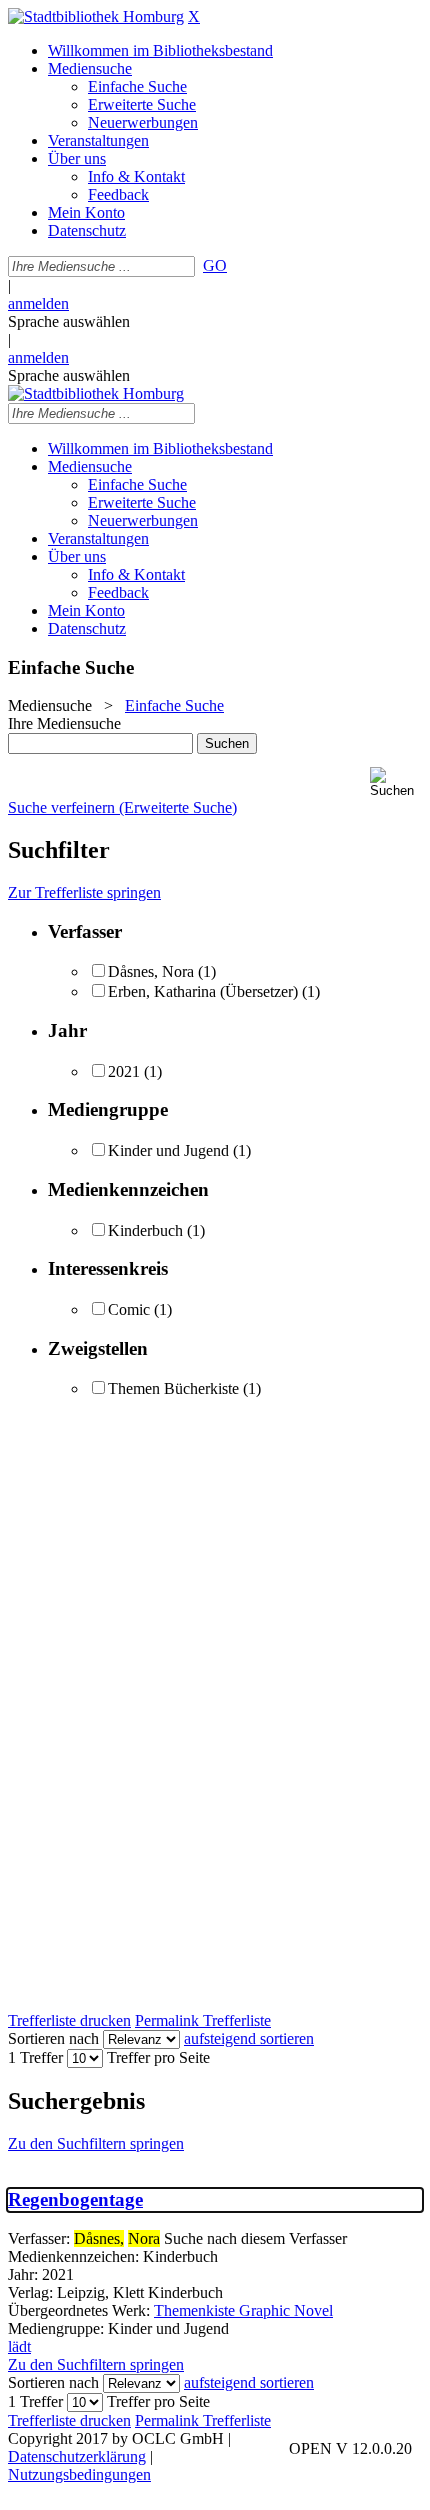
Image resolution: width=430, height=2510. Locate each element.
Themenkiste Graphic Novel (243, 2310)
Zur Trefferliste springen (84, 892)
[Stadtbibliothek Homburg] (96, 16)
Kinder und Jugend (168, 1150)
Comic (129, 1309)
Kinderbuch (145, 1230)
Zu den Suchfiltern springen (96, 2143)
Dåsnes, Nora (151, 971)
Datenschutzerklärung (77, 2456)
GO (215, 265)
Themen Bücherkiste (173, 1388)
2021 (124, 1071)
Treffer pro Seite (158, 2057)
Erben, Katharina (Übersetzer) (203, 991)
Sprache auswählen (69, 321)
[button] (396, 782)
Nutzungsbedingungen (79, 2474)
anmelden (38, 303)
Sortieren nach (53, 2038)
